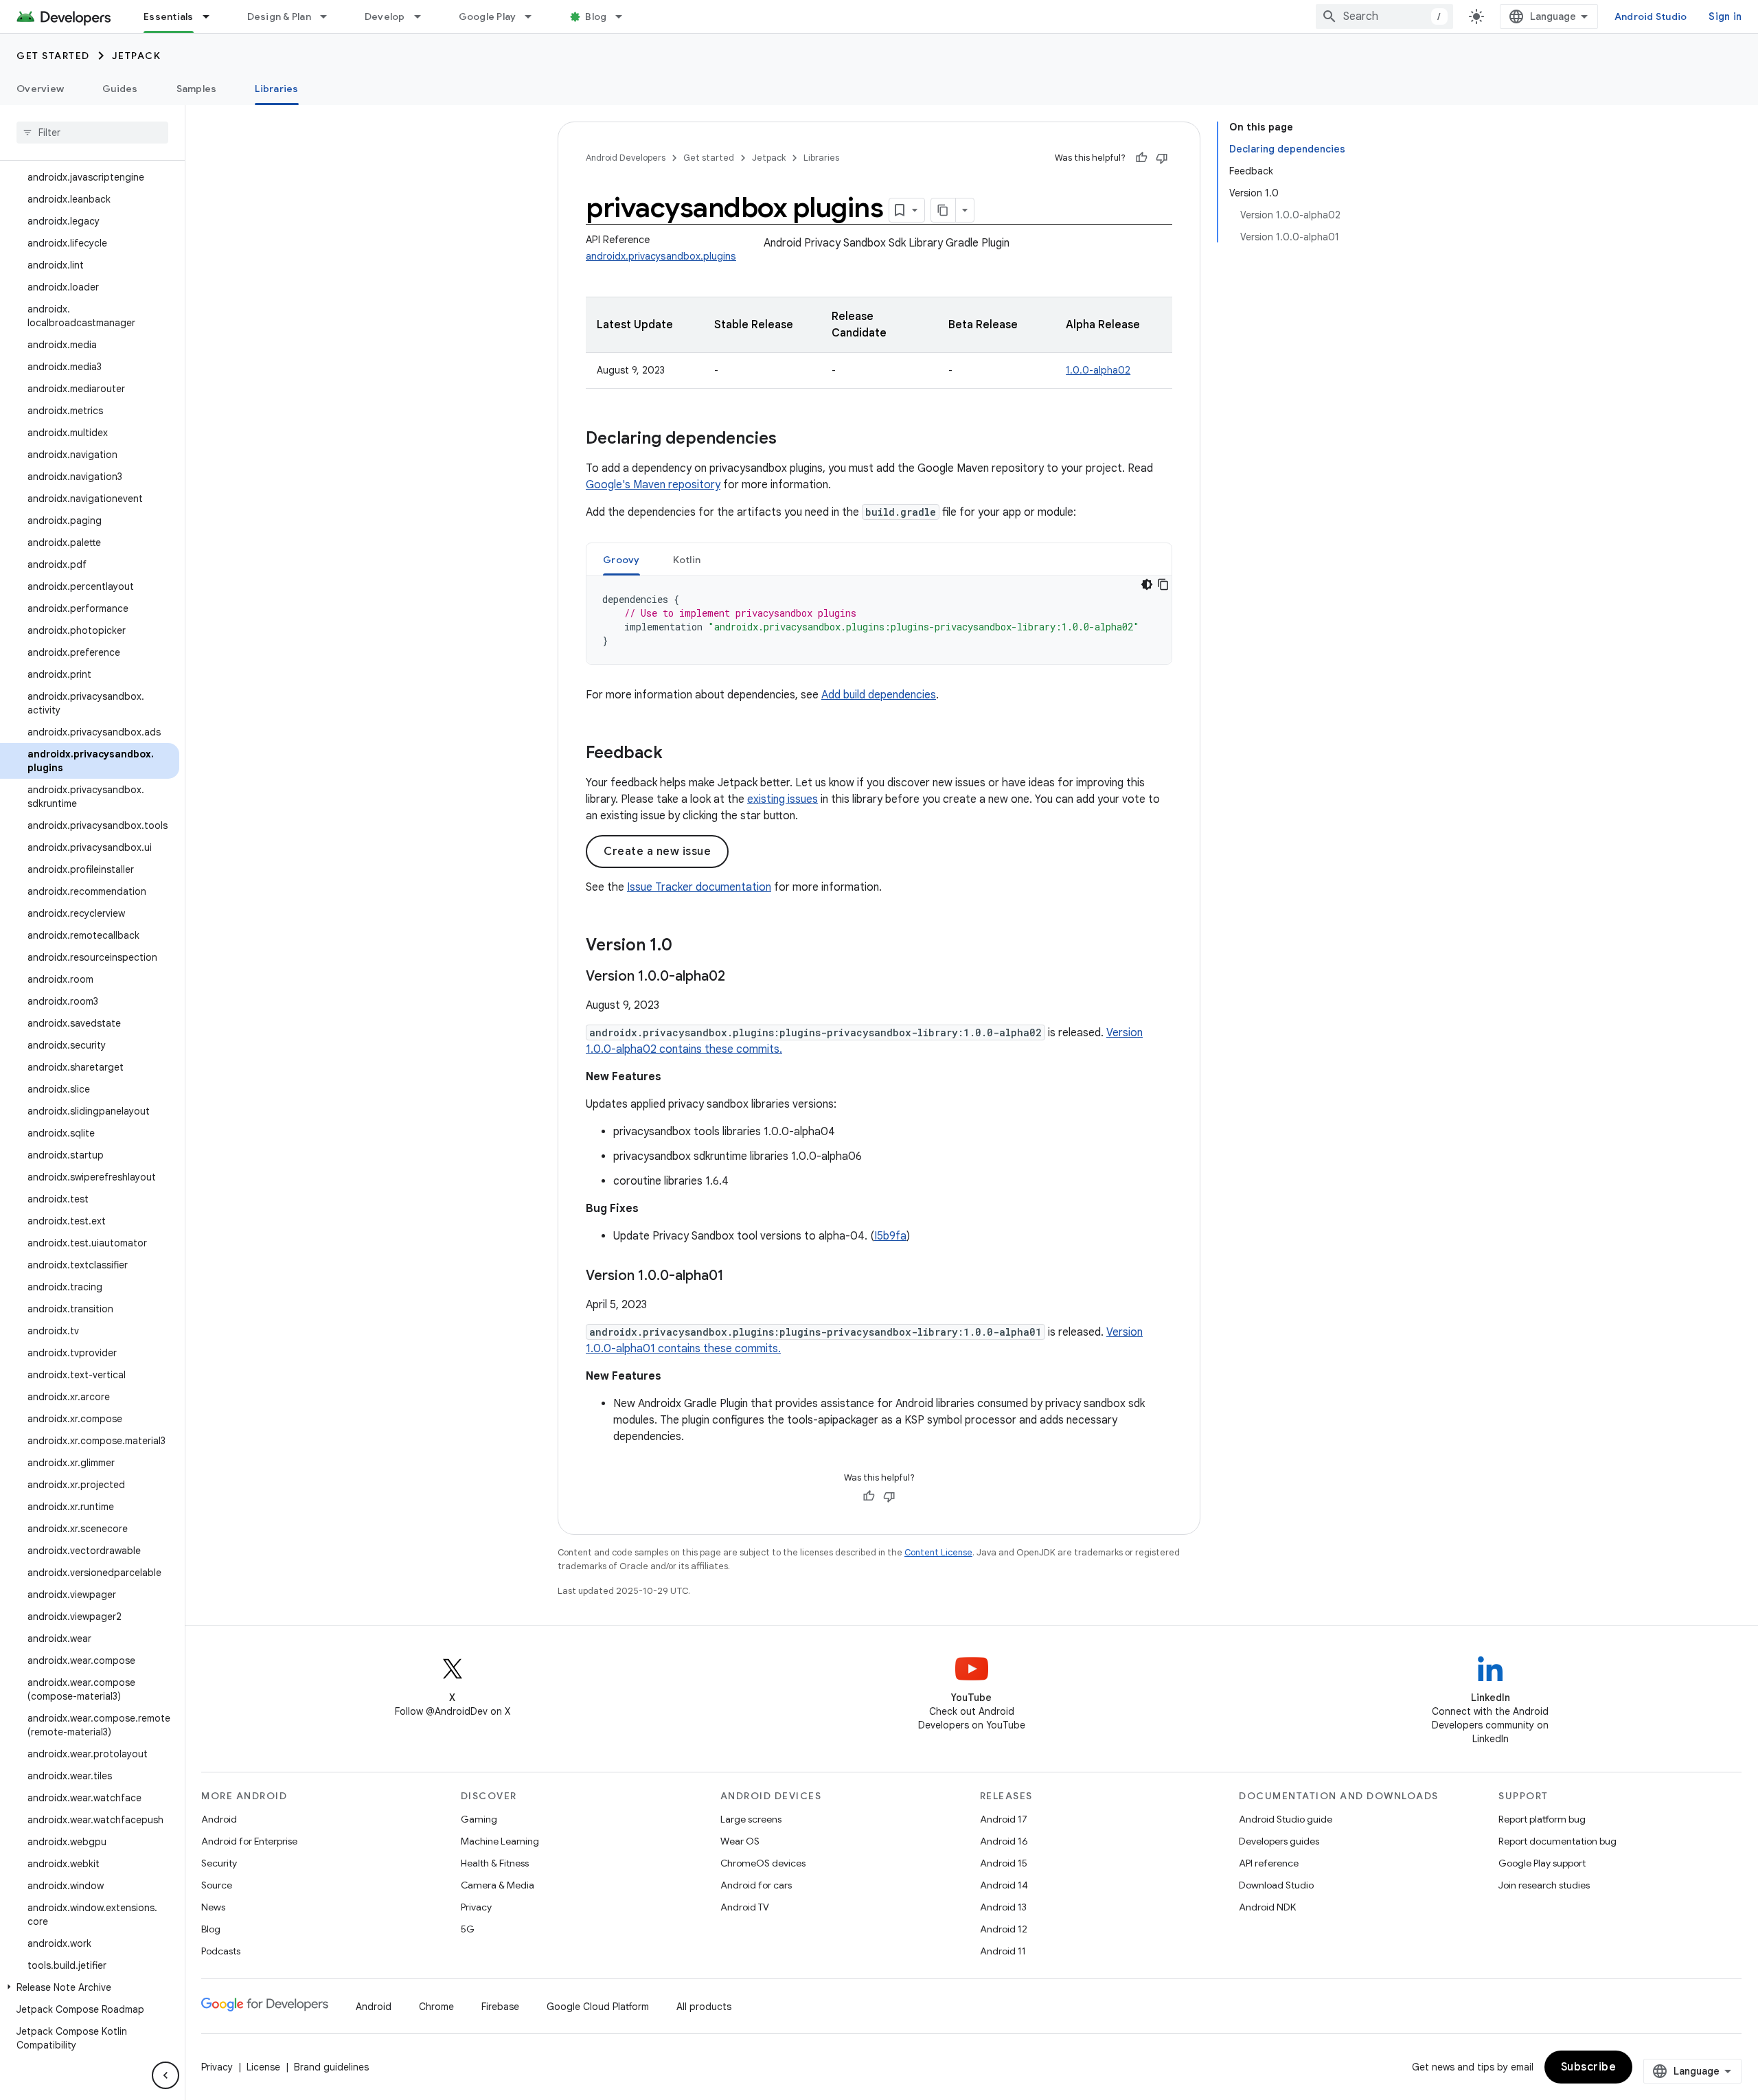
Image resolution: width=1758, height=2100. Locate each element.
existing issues (783, 799)
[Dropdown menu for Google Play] (534, 16)
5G (468, 1929)
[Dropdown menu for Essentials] (212, 16)
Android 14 (1004, 1885)
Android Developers (626, 158)
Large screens (751, 1819)
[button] (90, 1987)
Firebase (500, 2007)
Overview (40, 89)
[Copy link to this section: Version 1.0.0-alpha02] (739, 977)
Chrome (436, 2007)
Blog (596, 16)
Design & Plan (279, 16)
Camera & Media (498, 1885)
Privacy (476, 1907)
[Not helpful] (1162, 158)
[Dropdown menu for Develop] (424, 16)
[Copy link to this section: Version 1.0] (686, 946)
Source (217, 1885)
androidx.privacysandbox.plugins (661, 256)
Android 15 (1004, 1863)
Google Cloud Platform (598, 2007)
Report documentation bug (1557, 1841)
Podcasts (221, 1951)
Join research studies (1544, 1885)
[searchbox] (92, 133)
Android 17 (1004, 1819)
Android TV (745, 1907)
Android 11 (1003, 1951)
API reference (1269, 1863)
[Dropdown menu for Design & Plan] (330, 16)
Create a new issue (657, 852)
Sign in (1725, 16)
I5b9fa (890, 1236)
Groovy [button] (621, 560)
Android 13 (1003, 1907)
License (263, 2067)
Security (219, 1863)
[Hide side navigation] (165, 2075)
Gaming (479, 1819)
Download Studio (1276, 1885)
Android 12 (1004, 1929)
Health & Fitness (495, 1863)
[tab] (621, 559)
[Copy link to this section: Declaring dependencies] (790, 440)
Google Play (488, 16)
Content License (938, 1552)
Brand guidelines (331, 2067)
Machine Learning (500, 1841)
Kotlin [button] (687, 560)
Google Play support (1542, 1863)
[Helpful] (1141, 158)
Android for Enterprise (249, 1841)
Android (219, 1819)
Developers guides (1279, 1841)
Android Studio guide (1286, 1819)
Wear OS (740, 1841)
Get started (53, 56)
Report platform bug (1542, 1819)
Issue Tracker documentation (699, 887)
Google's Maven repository (653, 485)
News (213, 1907)
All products (704, 2007)
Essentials (169, 16)
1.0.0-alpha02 (1098, 370)
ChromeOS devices (763, 1863)
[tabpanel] (879, 620)
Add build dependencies (879, 695)
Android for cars (756, 1885)
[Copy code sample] (1163, 584)
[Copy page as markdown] (944, 210)
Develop (385, 16)
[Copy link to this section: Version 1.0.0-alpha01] (738, 1277)
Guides (120, 89)
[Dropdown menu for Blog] (625, 16)
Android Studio (1651, 16)
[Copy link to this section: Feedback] (676, 754)
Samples (197, 89)
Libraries (276, 89)
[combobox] (1384, 16)
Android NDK (1267, 1907)
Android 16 (1004, 1841)
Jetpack (137, 56)
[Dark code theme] (1147, 584)
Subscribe (1589, 2067)
